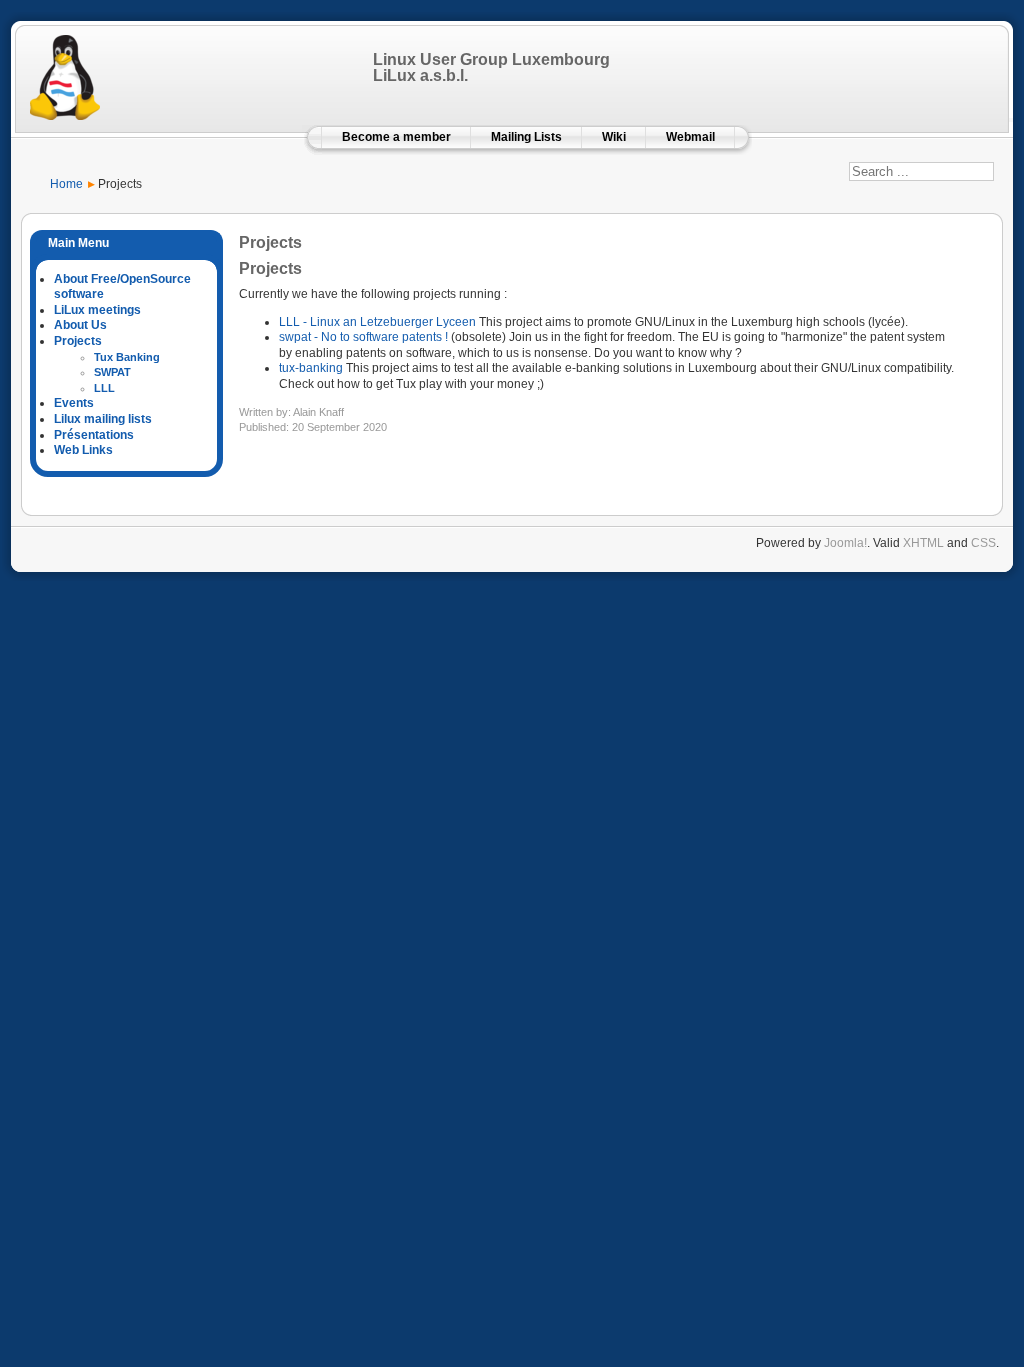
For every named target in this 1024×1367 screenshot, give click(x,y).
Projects (78, 341)
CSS (983, 543)
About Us (80, 325)
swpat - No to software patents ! (363, 337)
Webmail (690, 137)
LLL (104, 388)
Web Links (83, 450)
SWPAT (112, 372)
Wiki (614, 137)
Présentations (94, 435)
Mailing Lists (526, 137)
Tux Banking (127, 357)
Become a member (396, 137)
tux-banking (311, 368)
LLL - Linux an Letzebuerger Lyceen (377, 322)
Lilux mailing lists (103, 419)
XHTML (923, 543)
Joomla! (845, 543)
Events (74, 403)
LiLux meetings (97, 310)
